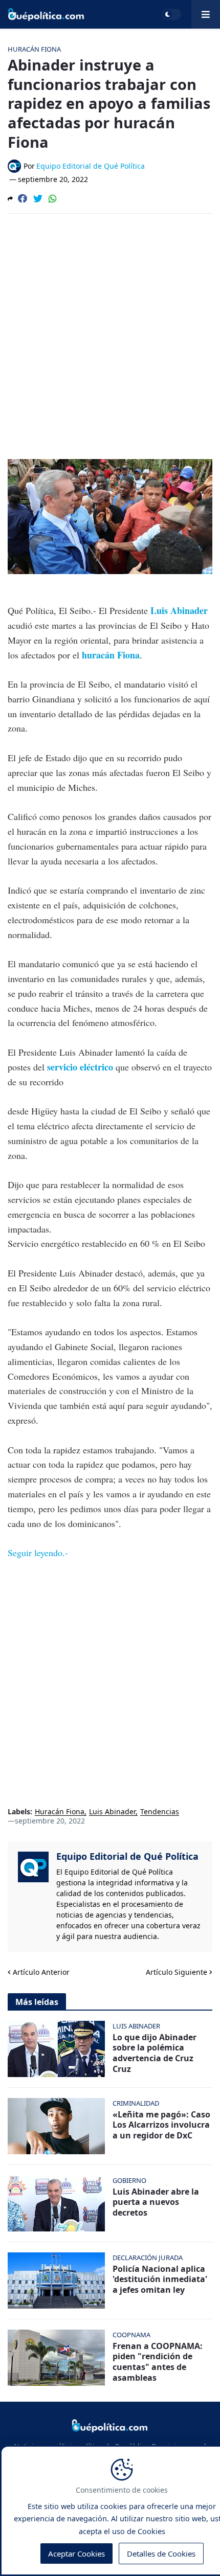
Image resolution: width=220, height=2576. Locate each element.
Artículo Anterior (41, 1972)
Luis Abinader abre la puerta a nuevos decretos (156, 2202)
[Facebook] (23, 198)
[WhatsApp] (53, 198)
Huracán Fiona (60, 1812)
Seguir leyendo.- (38, 1553)
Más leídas (37, 2002)
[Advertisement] (110, 336)
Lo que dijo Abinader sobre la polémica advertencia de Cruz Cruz (155, 2053)
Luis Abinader (179, 610)
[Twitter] (38, 198)
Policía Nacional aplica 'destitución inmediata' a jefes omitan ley (160, 2279)
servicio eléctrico (81, 1067)
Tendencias (160, 1812)
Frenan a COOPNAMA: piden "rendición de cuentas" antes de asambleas (158, 2362)
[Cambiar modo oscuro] (171, 14)
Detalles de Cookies (161, 2554)
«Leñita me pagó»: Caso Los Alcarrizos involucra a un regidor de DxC (161, 2125)
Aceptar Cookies (76, 2554)
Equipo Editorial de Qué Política (127, 1856)
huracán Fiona (111, 655)
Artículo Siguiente (177, 1972)
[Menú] (206, 14)
